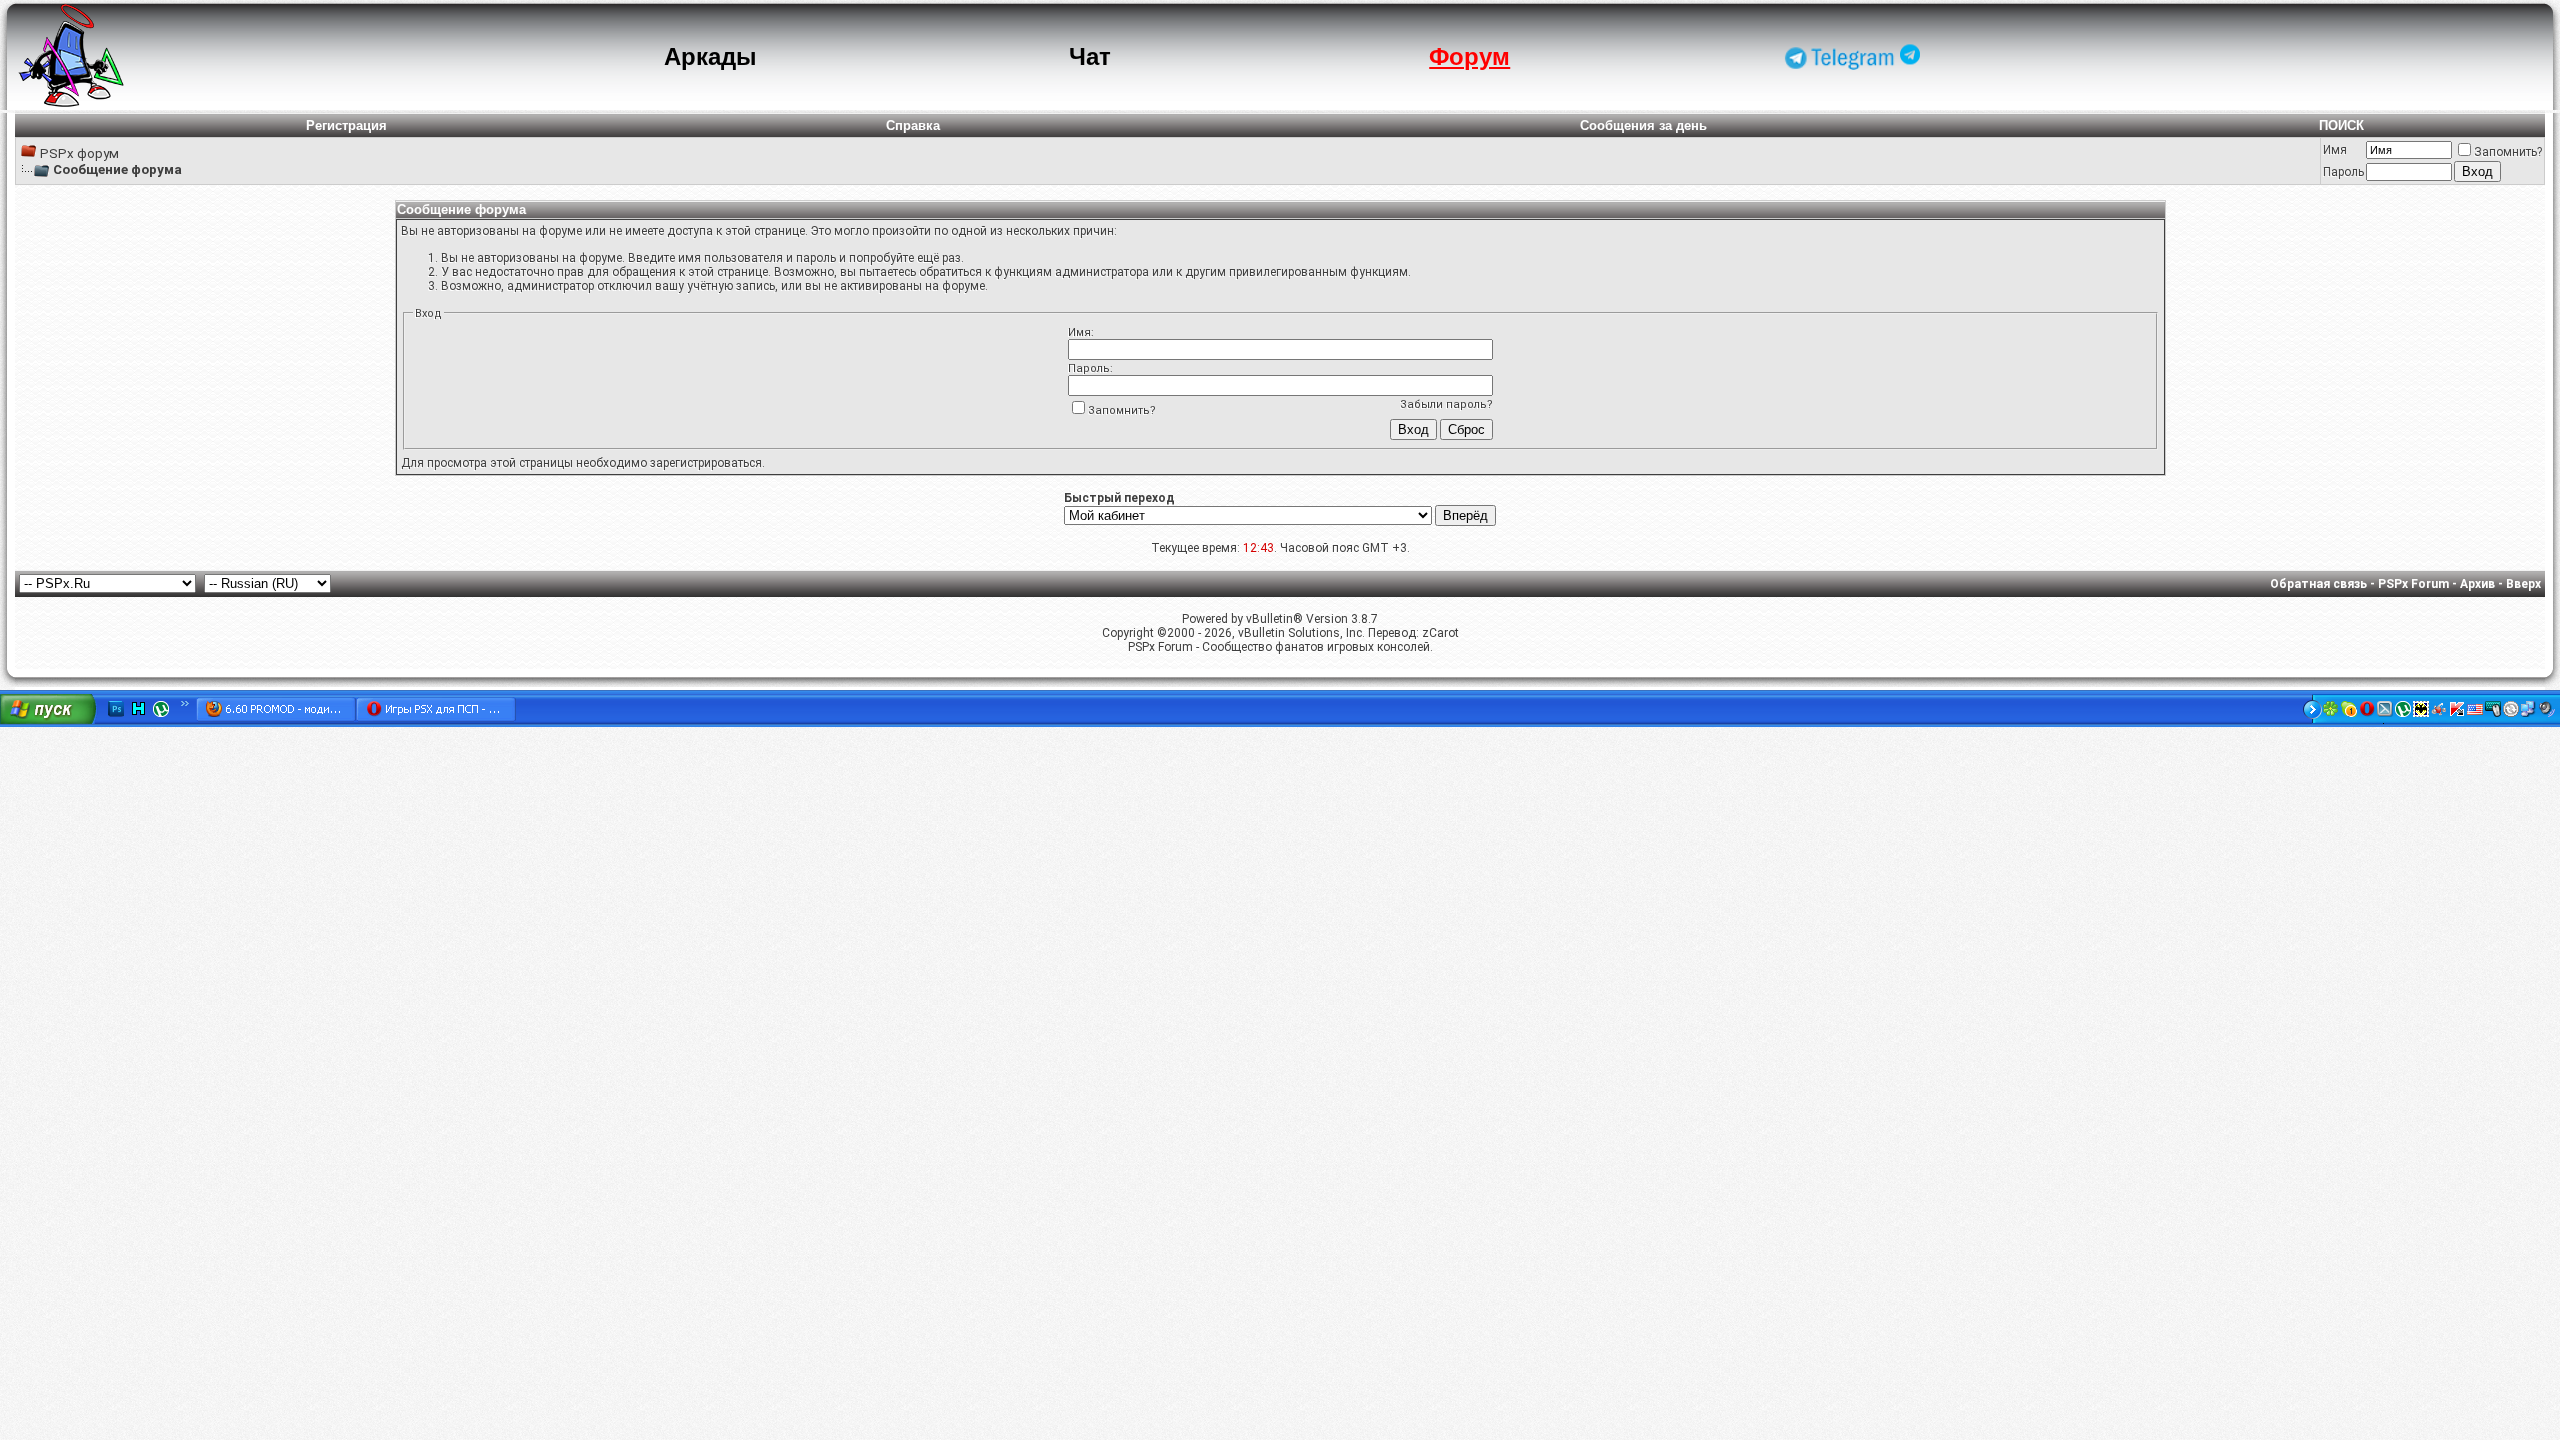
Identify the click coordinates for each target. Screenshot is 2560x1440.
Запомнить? (2508, 152)
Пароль (2343, 172)
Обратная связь (2318, 584)
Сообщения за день (1643, 125)
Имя (2335, 150)
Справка (913, 125)
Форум (1469, 56)
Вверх (2523, 584)
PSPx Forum (2413, 584)
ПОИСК (2341, 125)
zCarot (1440, 633)
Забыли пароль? (1446, 404)
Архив (2477, 584)
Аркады (710, 56)
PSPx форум (79, 153)
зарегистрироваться (706, 463)
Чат (1090, 56)
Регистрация (346, 125)
